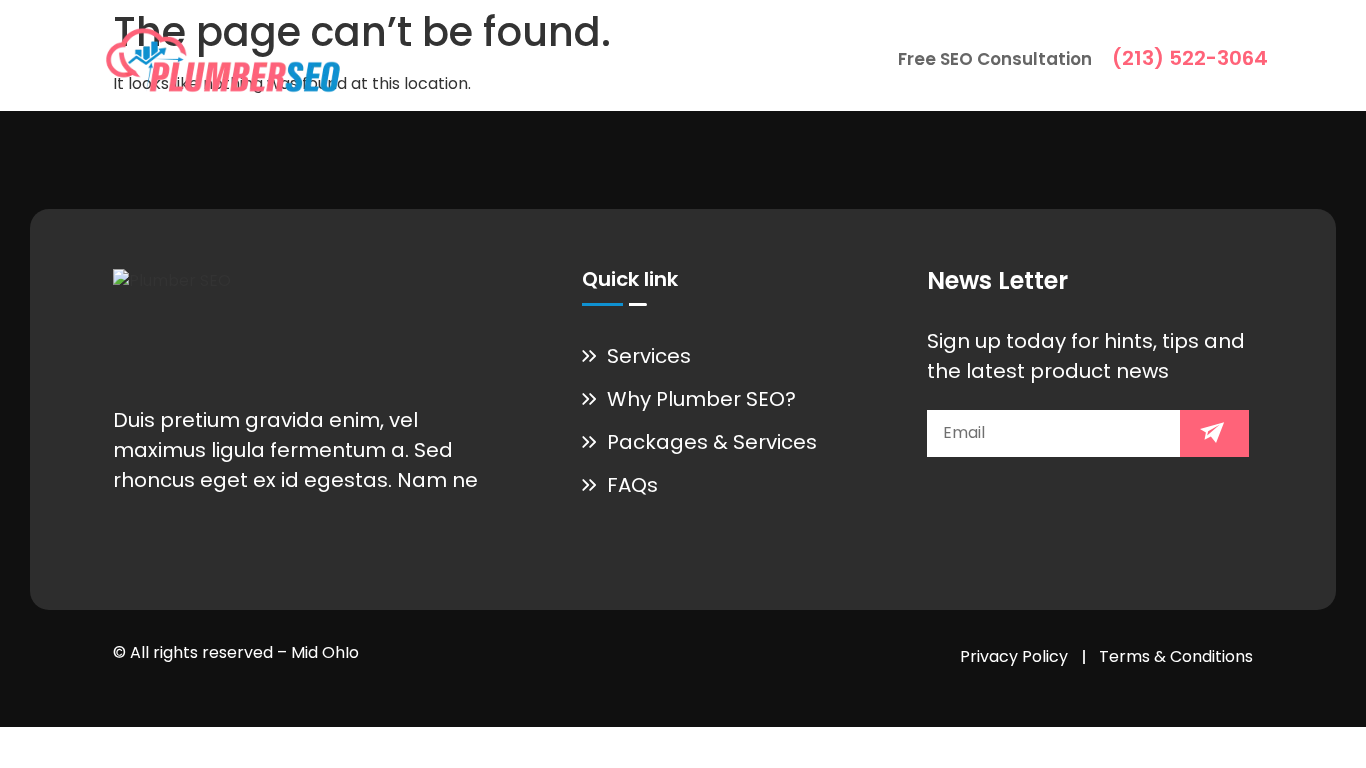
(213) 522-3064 (1190, 58)
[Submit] (1214, 433)
